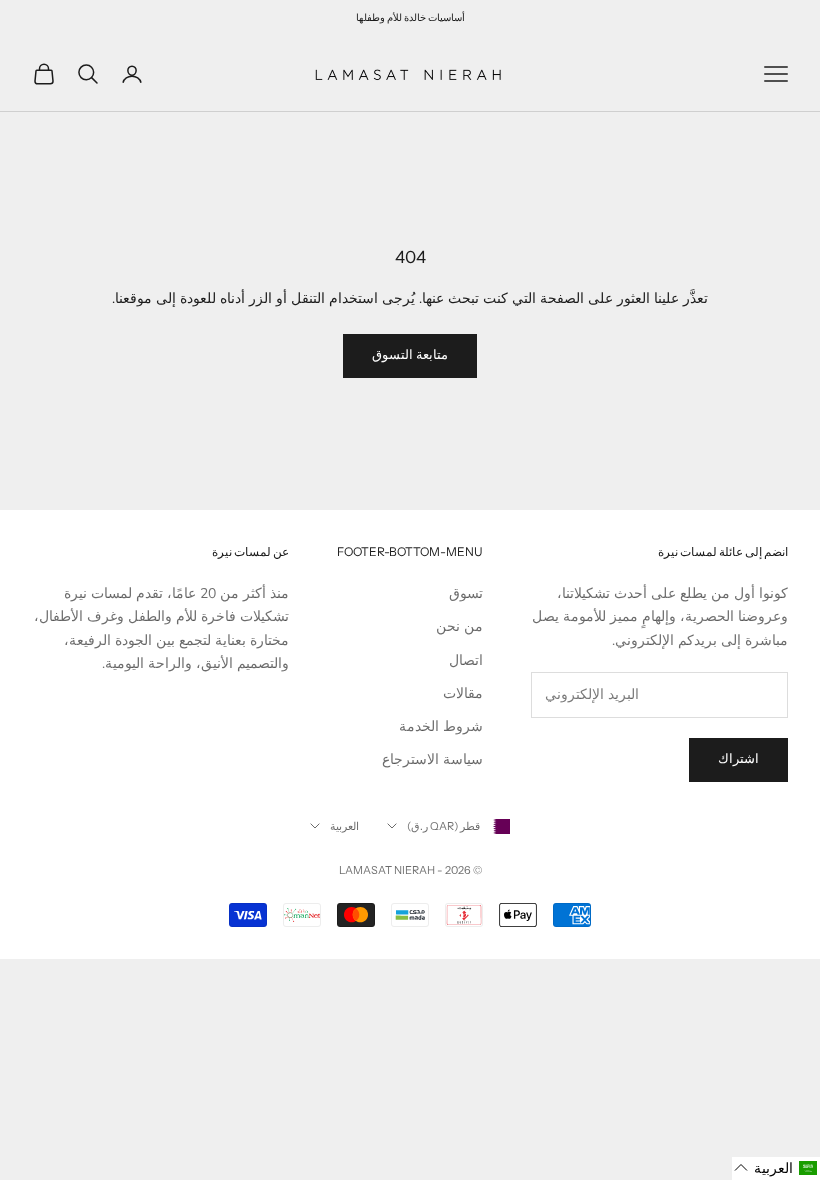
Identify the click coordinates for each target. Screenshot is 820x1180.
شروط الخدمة (441, 726)
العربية (344, 826)
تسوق (466, 593)
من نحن (459, 626)
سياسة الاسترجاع (432, 759)
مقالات (463, 693)
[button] (776, 1168)
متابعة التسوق (410, 355)
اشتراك (738, 759)
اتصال (466, 660)
